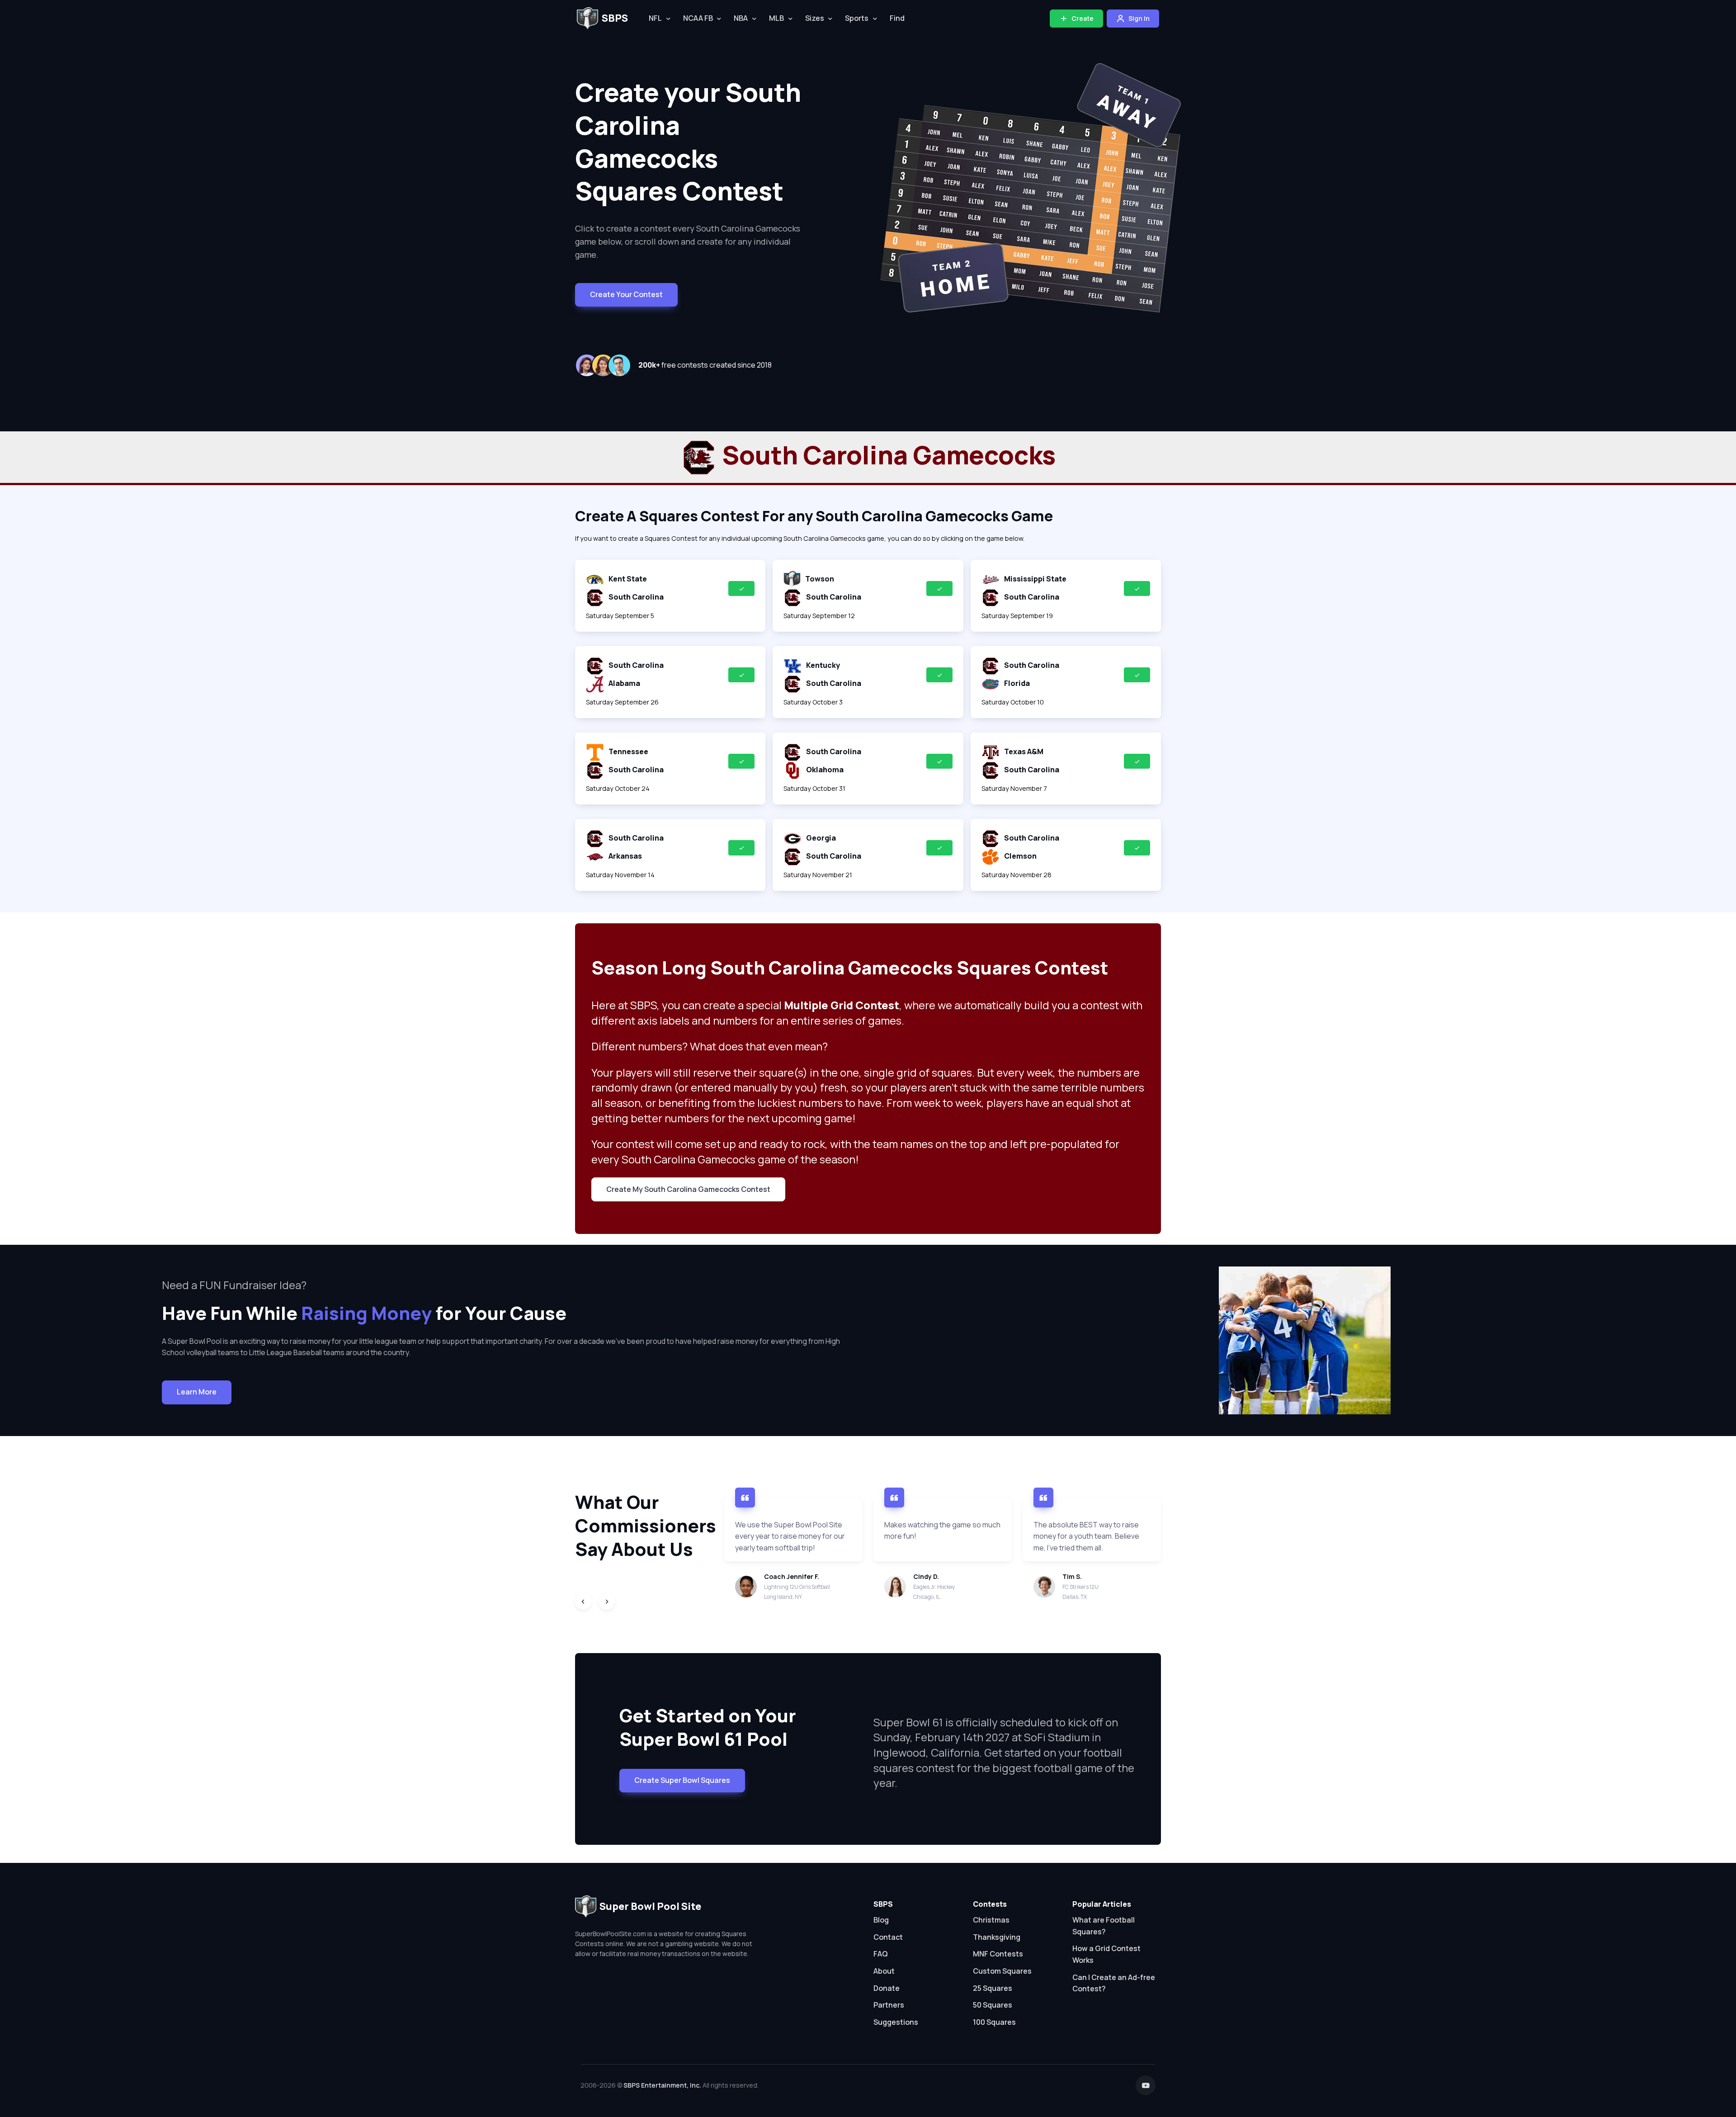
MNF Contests (998, 1954)
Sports (857, 18)
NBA (741, 18)
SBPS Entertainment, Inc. (662, 2085)
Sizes (815, 18)
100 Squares (994, 2022)
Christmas (991, 1920)
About (884, 1971)
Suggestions (896, 2022)
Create (1082, 18)
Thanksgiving (997, 1937)
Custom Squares (1002, 1971)
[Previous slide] (583, 1602)
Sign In (1138, 18)
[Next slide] (607, 1602)
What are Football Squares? (1104, 1926)
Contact (888, 1937)
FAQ (881, 1954)
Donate (887, 1988)
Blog (881, 1920)
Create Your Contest (626, 294)
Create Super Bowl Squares (682, 1780)
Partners (889, 2005)
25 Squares (993, 1988)
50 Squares (993, 2005)
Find (897, 18)
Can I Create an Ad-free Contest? (1114, 1983)
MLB (776, 18)
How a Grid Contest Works (1106, 1954)
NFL (655, 18)
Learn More (197, 1392)
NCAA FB (698, 18)
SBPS (615, 18)
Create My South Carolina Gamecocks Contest (688, 1189)
